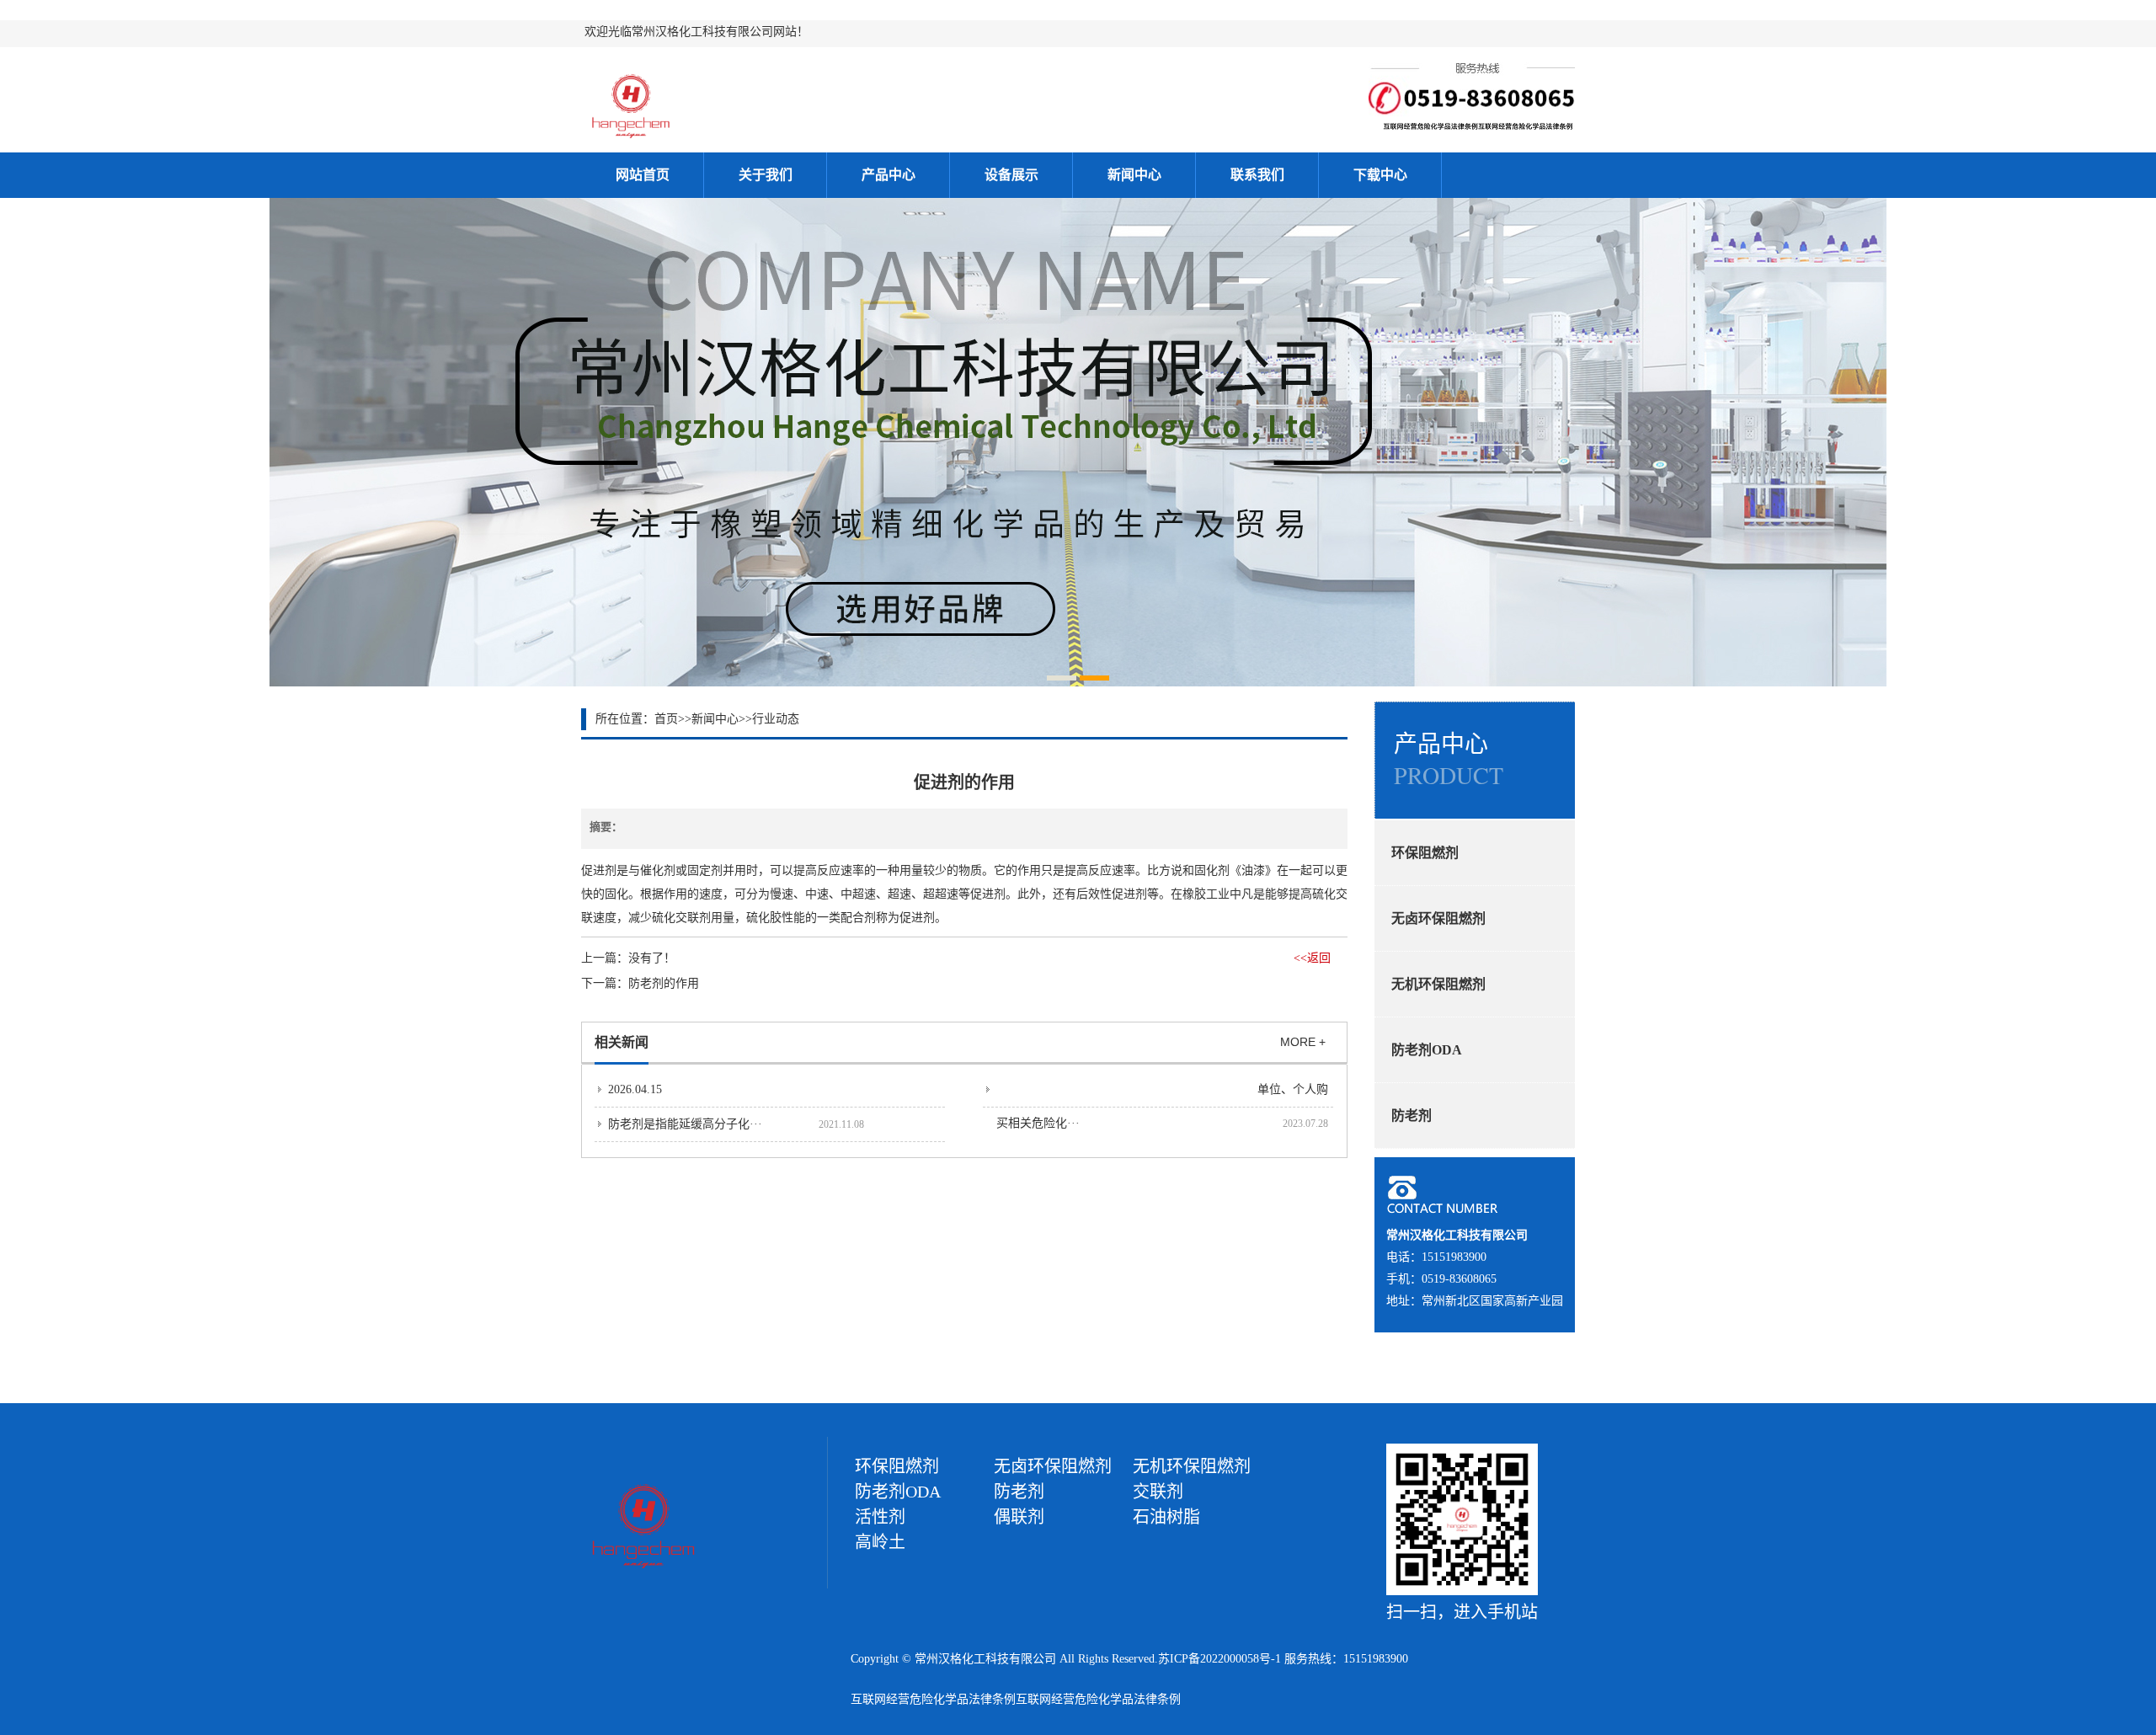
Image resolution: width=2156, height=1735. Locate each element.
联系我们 (1257, 175)
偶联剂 (1019, 1517)
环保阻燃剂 (1425, 853)
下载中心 (1380, 175)
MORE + (1303, 1042)
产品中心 (889, 175)
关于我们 (766, 175)
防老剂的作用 (664, 983)
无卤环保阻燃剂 (1438, 918)
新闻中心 (1134, 175)
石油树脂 (1166, 1517)
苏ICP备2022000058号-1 (1219, 1659)
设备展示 (1011, 175)
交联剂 (1158, 1492)
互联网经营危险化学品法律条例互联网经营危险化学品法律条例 (1016, 1699)
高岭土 (880, 1542)
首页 (666, 719)
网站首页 (643, 175)
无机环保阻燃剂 (1438, 984)
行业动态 (776, 719)
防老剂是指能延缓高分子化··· (685, 1124)
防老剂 (1412, 1116)
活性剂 (880, 1517)
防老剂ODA (1427, 1050)
